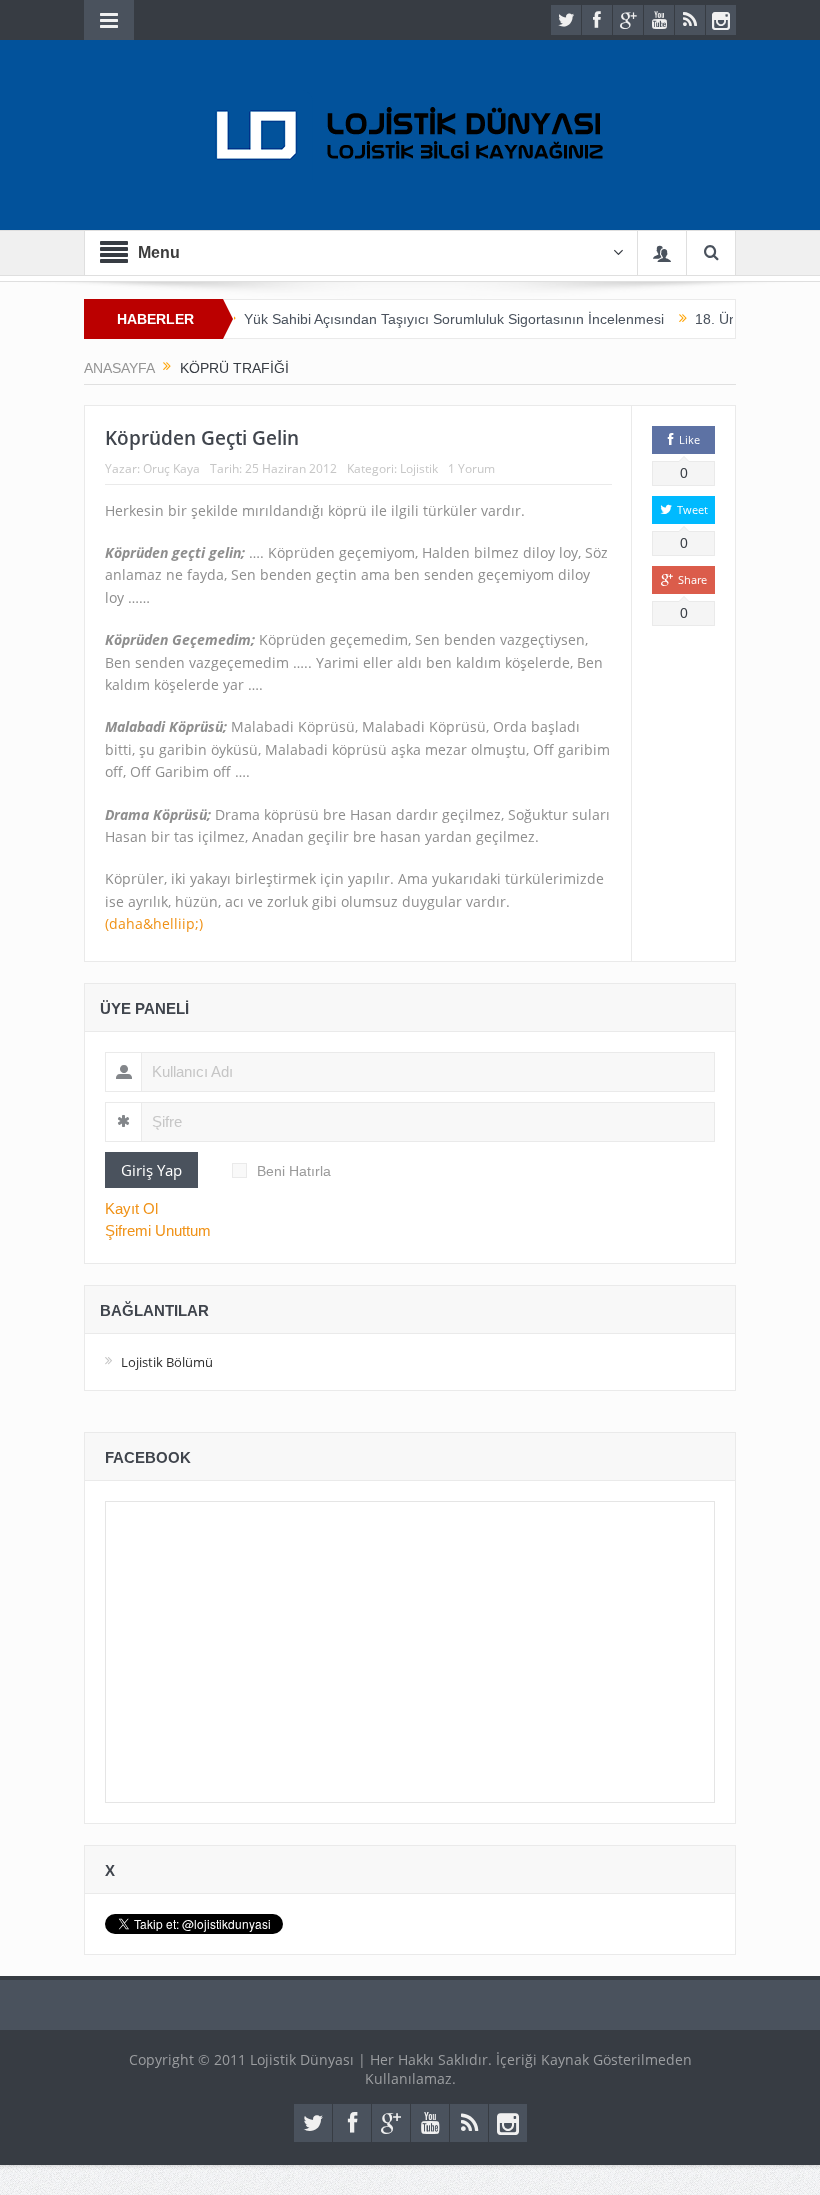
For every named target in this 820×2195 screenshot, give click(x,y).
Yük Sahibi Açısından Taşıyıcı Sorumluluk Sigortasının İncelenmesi (428, 319)
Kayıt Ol (131, 1208)
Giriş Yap (151, 1170)
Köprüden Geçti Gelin (202, 438)
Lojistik (419, 468)
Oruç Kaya (171, 468)
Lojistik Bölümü (167, 1362)
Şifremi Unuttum (158, 1230)
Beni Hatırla (294, 1171)
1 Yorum (471, 468)
